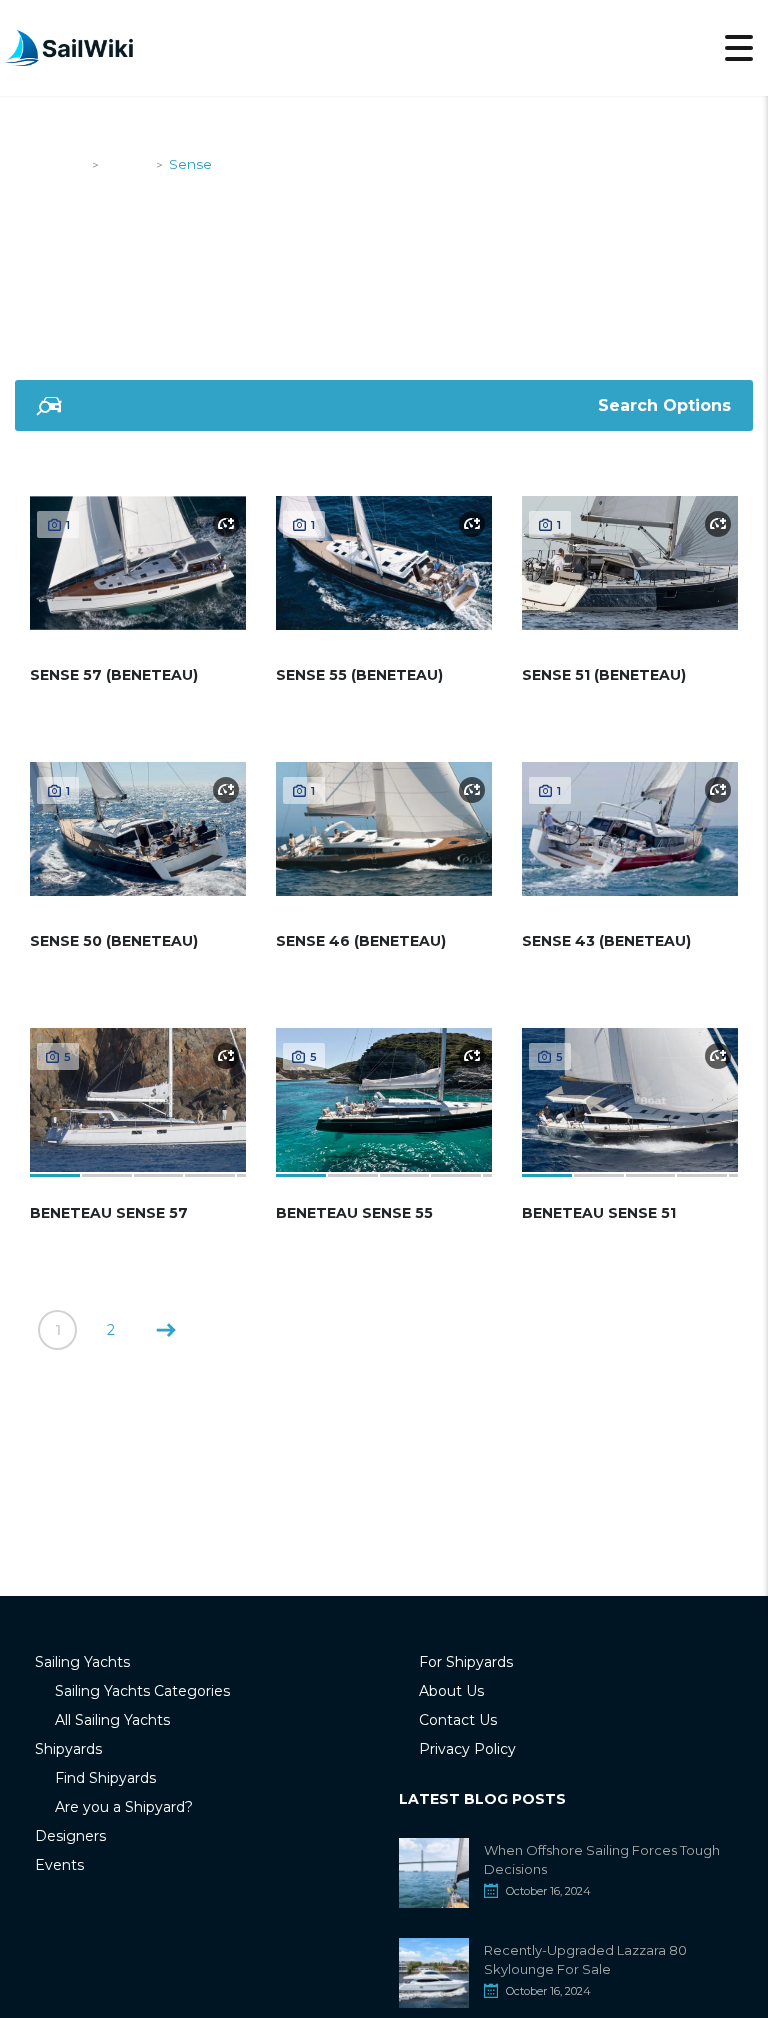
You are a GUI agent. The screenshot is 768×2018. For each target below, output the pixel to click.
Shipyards (68, 1749)
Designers (70, 1836)
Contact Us (458, 1720)
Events (59, 1865)
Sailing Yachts (82, 1662)
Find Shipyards (105, 1778)
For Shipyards (466, 1662)
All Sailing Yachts (112, 1720)
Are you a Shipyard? (124, 1807)
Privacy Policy (467, 1749)
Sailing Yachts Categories (142, 1691)
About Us (451, 1691)
